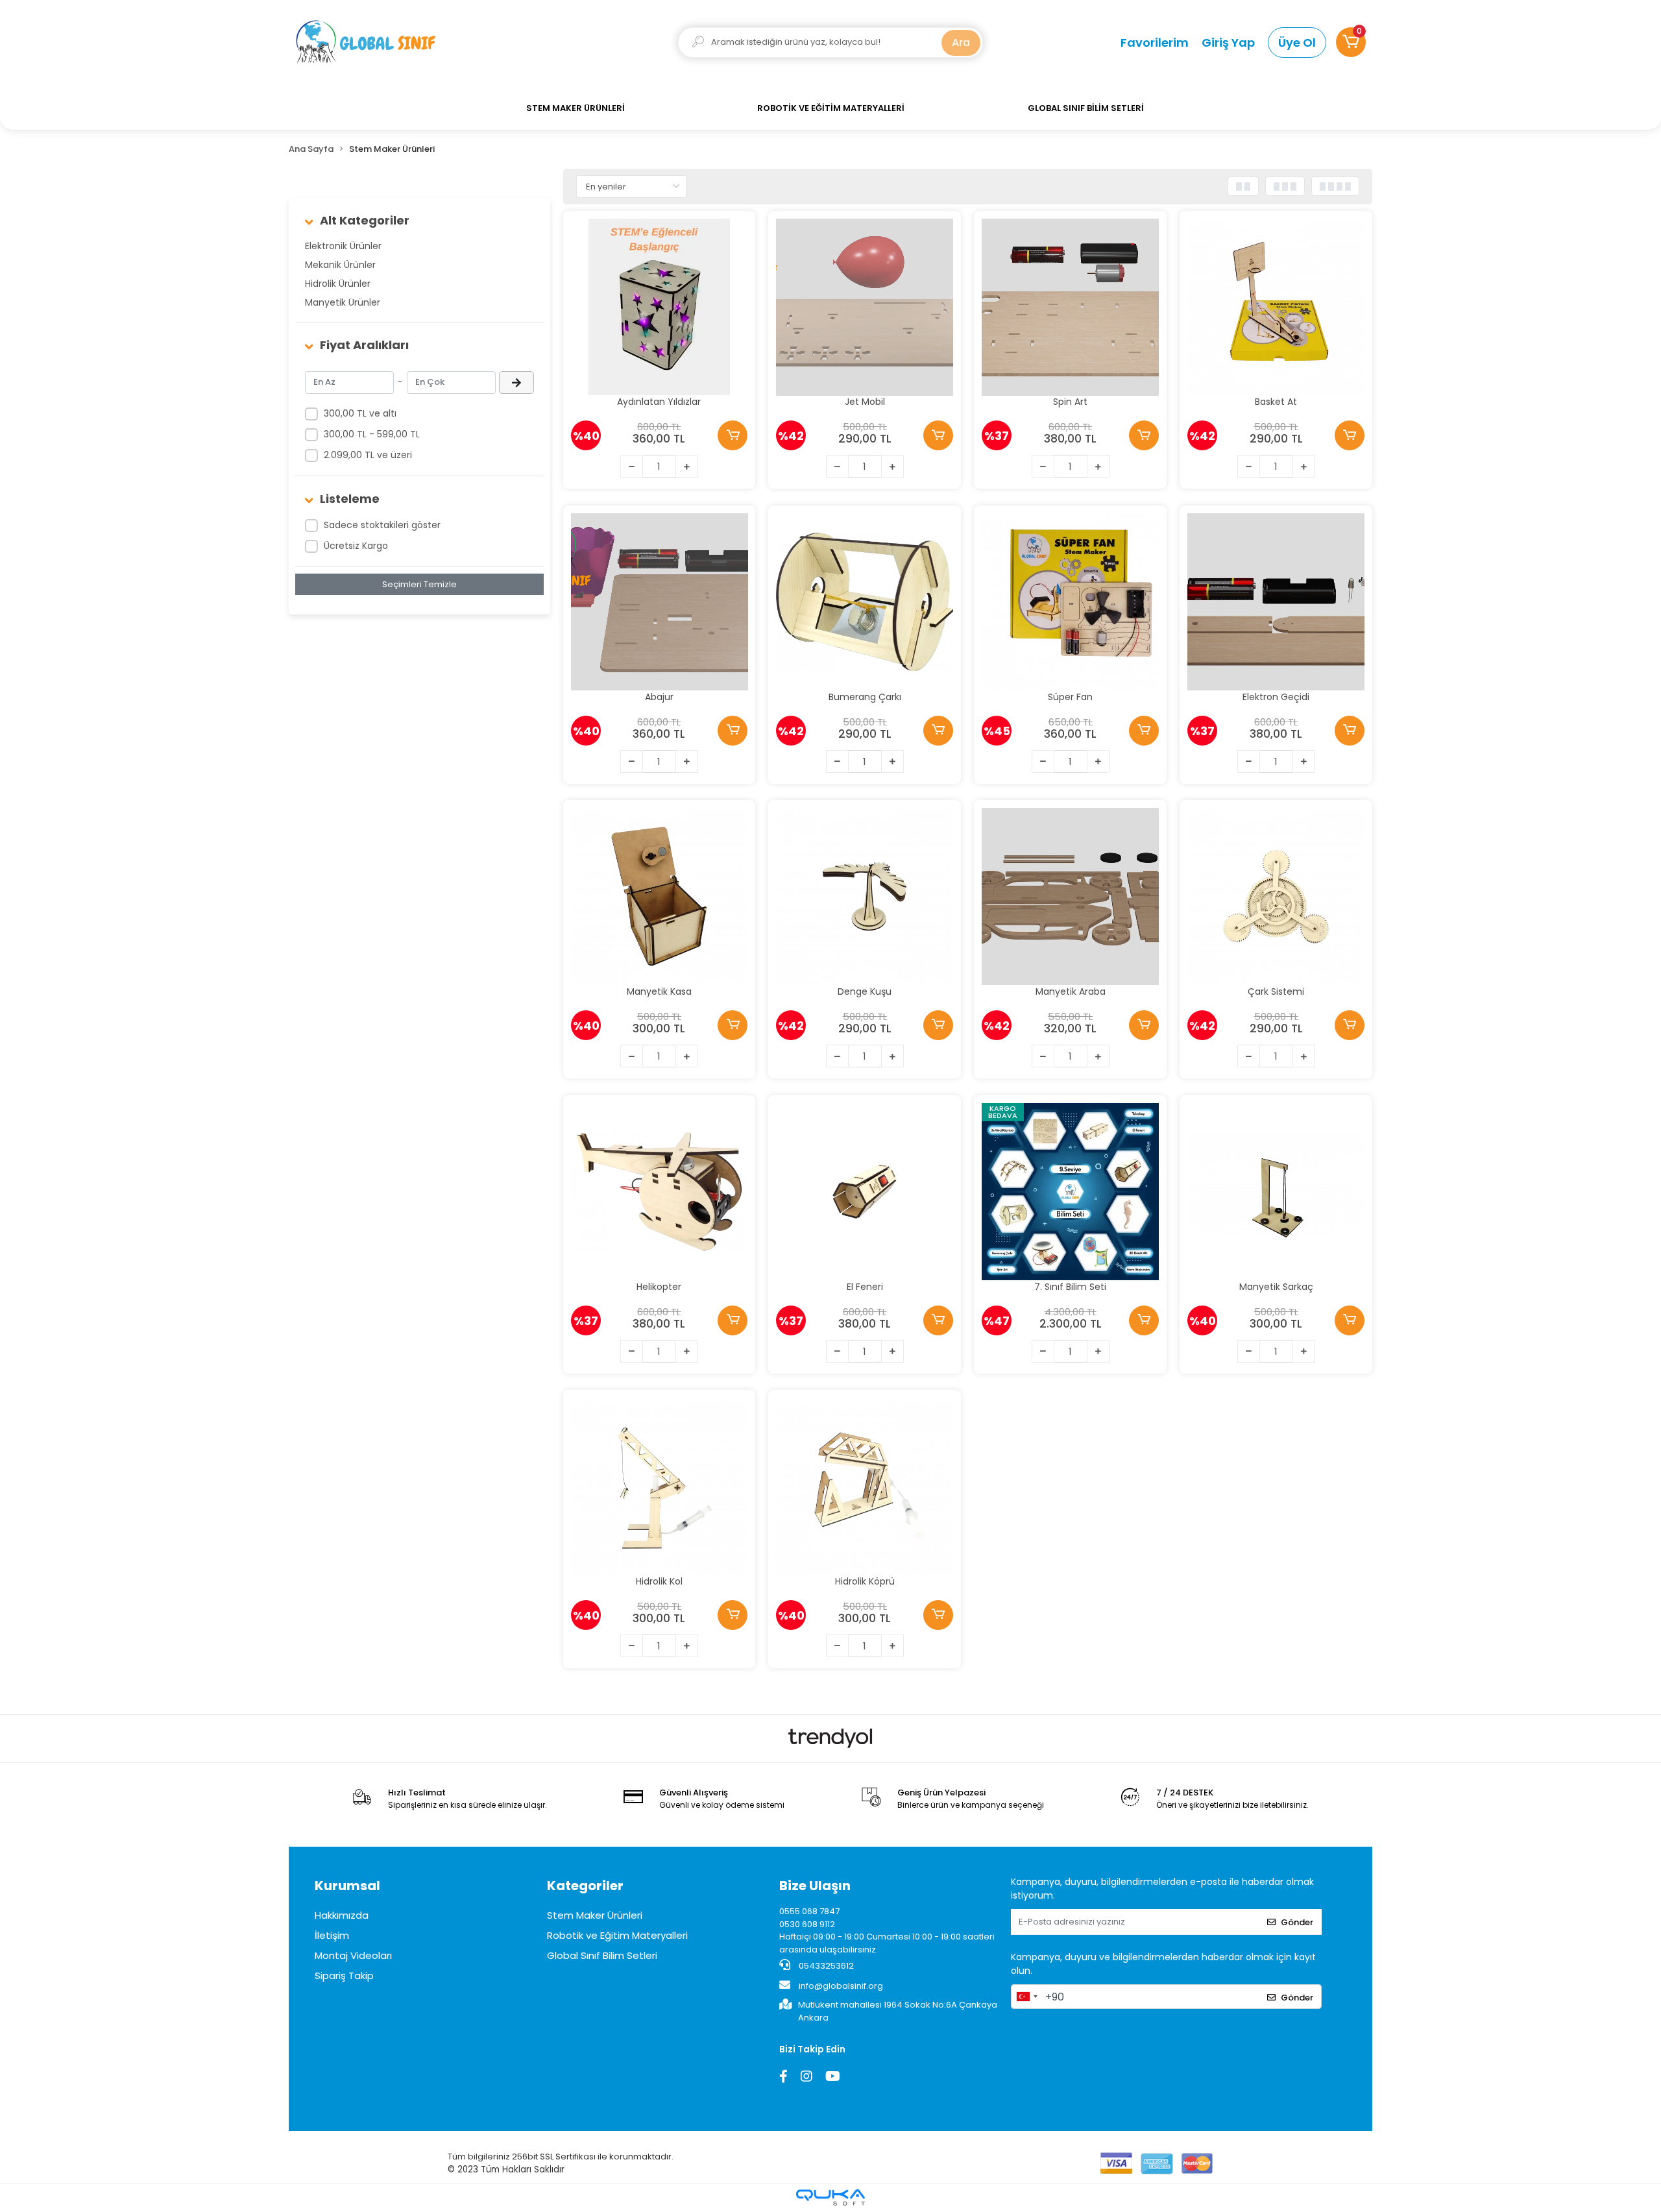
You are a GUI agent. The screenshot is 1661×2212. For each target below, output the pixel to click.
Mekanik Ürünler (340, 265)
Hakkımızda (342, 1915)
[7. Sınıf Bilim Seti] (1070, 1192)
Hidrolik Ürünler (338, 284)
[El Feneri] (865, 1192)
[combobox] (1026, 1997)
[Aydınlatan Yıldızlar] (660, 307)
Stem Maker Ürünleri (595, 1915)
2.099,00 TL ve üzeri (368, 455)
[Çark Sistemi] (1276, 896)
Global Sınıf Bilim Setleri (602, 1955)
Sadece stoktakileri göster (382, 525)
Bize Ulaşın (815, 1886)
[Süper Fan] (1070, 602)
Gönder (1297, 1922)
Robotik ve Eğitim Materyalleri (617, 1935)
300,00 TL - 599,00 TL (372, 434)
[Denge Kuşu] (865, 896)
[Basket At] (1276, 307)
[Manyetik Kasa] (660, 896)
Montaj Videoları (353, 1955)
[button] (1351, 42)
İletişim (332, 1935)
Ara (961, 43)
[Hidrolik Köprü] (865, 1486)
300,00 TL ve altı (360, 413)
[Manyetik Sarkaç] (1276, 1192)
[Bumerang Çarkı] (865, 602)
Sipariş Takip (344, 1975)
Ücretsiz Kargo (356, 546)
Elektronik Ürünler (343, 246)
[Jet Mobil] (865, 307)
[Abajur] (660, 602)
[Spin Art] (1070, 307)
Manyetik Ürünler (343, 302)
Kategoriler (585, 1886)
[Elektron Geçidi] (1276, 602)
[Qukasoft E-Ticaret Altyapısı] (830, 2197)
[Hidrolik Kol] (660, 1486)
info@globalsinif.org (841, 1986)
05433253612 (825, 1966)
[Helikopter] (660, 1192)
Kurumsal (347, 1886)
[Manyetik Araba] (1070, 896)
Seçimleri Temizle (419, 584)
